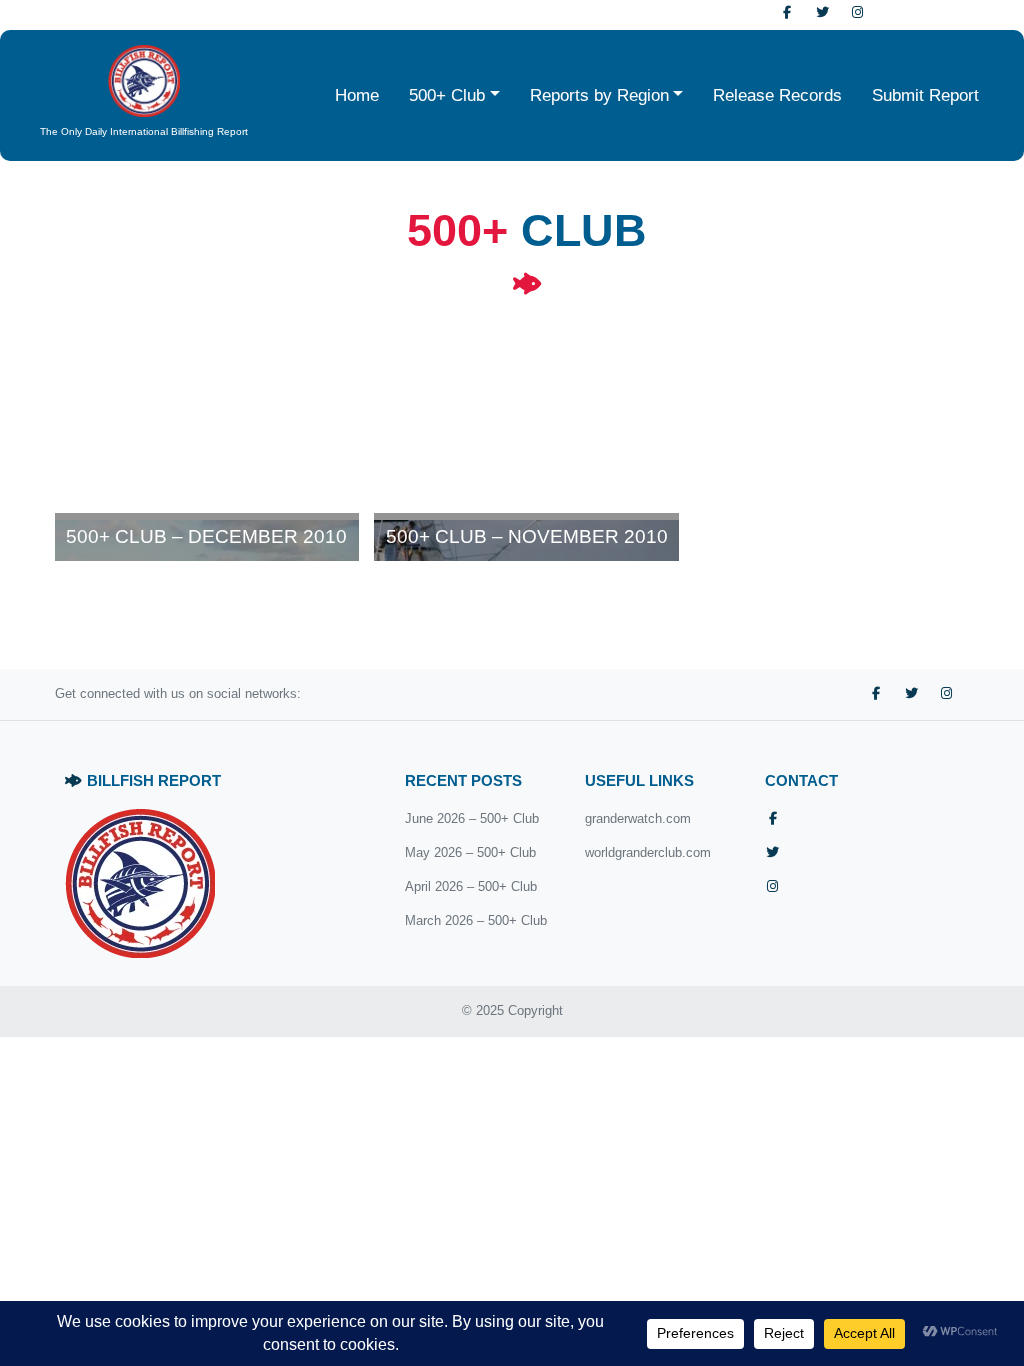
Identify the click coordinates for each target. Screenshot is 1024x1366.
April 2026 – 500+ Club (471, 886)
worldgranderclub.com (648, 852)
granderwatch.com (638, 818)
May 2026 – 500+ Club (470, 852)
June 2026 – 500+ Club (472, 818)
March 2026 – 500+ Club (476, 920)
